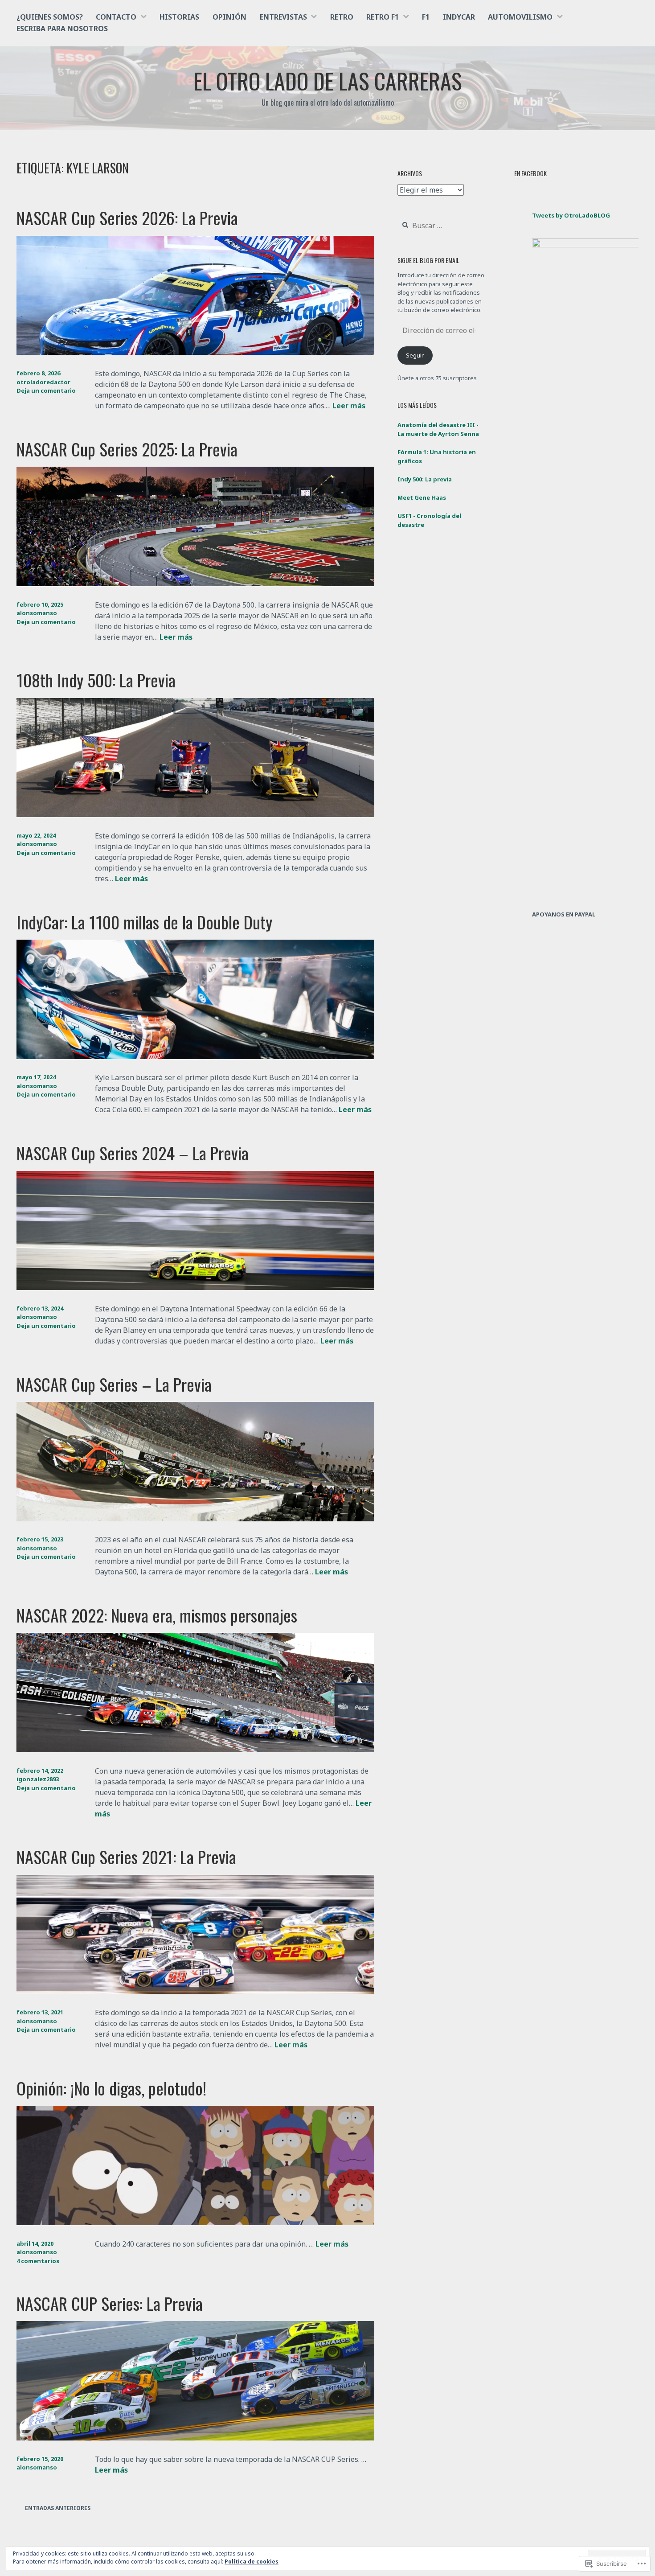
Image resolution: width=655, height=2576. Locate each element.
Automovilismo (520, 17)
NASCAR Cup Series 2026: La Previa (127, 218)
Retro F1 (383, 17)
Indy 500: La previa (425, 479)
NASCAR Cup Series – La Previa (114, 1384)
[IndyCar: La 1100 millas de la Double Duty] (195, 1056)
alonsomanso (37, 613)
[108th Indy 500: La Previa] (195, 814)
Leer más (349, 406)
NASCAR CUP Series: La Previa (110, 2303)
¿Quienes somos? (50, 17)
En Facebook (530, 173)
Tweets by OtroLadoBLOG (571, 215)
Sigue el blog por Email (428, 260)
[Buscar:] (441, 226)
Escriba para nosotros (62, 29)
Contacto (116, 17)
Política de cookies (252, 2562)
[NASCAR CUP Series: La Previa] (195, 2438)
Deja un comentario (46, 390)
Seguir (415, 355)
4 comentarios (38, 2261)
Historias (179, 17)
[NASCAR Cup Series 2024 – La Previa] (195, 1287)
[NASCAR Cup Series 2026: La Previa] (195, 352)
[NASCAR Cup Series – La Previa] (195, 1519)
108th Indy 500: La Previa (96, 680)
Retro (342, 17)
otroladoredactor (43, 382)
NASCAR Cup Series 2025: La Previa (127, 449)
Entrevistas (283, 17)
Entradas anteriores (58, 2508)
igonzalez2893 (38, 1779)
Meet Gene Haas (422, 497)
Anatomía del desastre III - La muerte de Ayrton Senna (438, 429)
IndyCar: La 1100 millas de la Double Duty (144, 922)
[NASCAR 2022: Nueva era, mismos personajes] (195, 1750)
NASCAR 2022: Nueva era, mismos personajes (157, 1615)
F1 (426, 17)
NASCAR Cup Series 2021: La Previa (126, 1857)
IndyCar (459, 17)
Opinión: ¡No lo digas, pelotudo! (111, 2088)
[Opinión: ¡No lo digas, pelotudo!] (195, 2223)
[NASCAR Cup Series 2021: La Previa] (195, 1992)
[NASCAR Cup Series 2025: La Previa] (195, 583)
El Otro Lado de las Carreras (328, 80)
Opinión (229, 17)
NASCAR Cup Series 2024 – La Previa (133, 1153)
